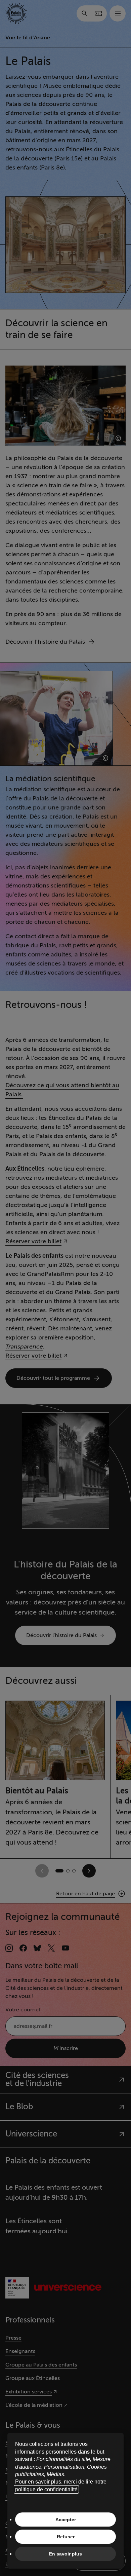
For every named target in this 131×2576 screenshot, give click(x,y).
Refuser (66, 2537)
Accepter (66, 2520)
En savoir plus (65, 2554)
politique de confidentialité (46, 2489)
